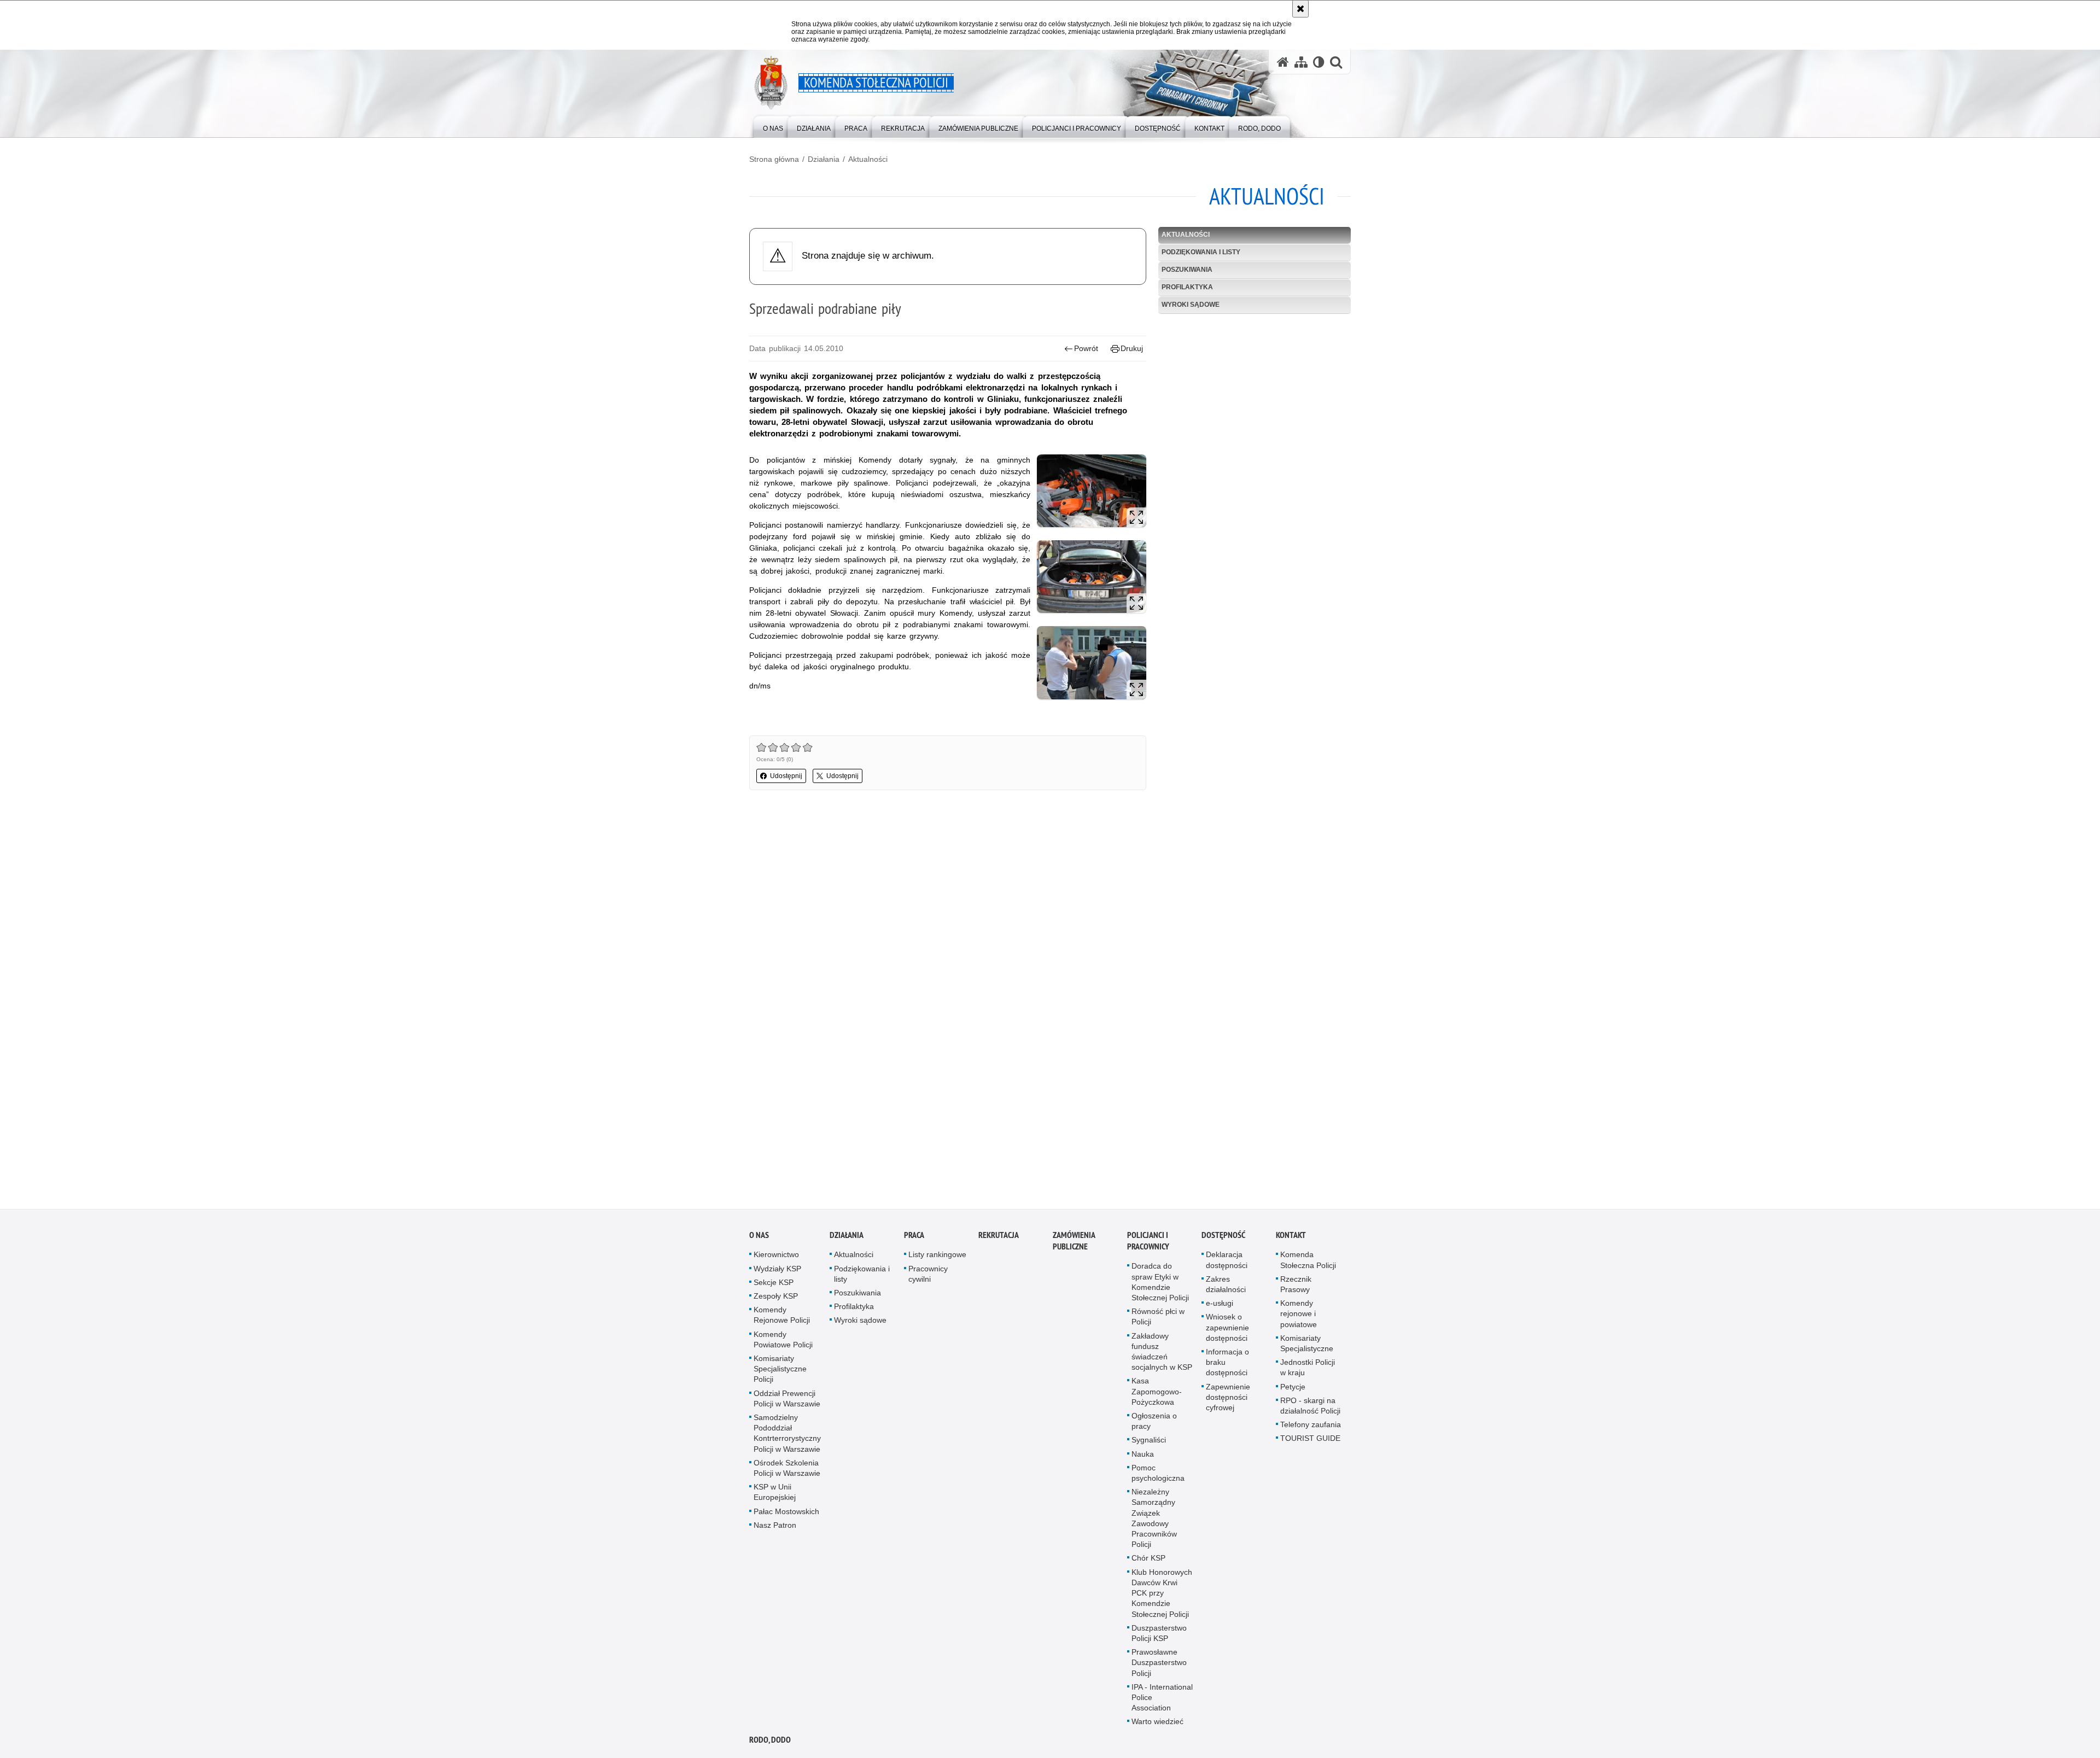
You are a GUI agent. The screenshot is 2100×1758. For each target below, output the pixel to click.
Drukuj (1132, 348)
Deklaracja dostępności (1227, 1260)
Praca (914, 1236)
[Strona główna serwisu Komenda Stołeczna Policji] (1283, 62)
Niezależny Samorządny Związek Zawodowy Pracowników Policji (1154, 1518)
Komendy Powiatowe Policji (783, 1339)
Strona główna (774, 159)
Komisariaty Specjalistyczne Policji (780, 1369)
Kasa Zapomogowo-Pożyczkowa (1157, 1392)
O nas (759, 1236)
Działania (824, 159)
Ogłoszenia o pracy (1154, 1421)
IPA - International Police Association (1162, 1697)
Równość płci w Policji (1158, 1317)
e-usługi (1220, 1304)
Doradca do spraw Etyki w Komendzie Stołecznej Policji (1160, 1282)
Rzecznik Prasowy (1296, 1284)
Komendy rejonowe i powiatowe (1299, 1314)
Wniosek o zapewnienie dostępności (1227, 1328)
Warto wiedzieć (1157, 1722)
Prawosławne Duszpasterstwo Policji (1159, 1663)
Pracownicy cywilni (928, 1274)
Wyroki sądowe (1191, 305)
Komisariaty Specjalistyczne (1307, 1343)
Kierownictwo (776, 1255)
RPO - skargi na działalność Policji (1310, 1406)
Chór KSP (1148, 1558)
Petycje (1293, 1387)
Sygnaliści (1149, 1440)
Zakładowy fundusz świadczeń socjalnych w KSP (1162, 1352)
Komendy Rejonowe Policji (782, 1315)
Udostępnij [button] (786, 776)
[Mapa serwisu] (1301, 62)
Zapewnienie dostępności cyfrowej (1228, 1397)
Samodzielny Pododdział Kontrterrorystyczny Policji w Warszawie (787, 1434)
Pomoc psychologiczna (1158, 1473)
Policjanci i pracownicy (1148, 1241)
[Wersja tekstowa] (1319, 62)
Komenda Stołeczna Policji (1308, 1260)
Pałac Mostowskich (786, 1511)
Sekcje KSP (774, 1282)
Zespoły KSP (776, 1296)
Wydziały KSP (777, 1269)
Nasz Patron (775, 1525)
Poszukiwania (1187, 270)
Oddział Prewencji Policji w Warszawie (787, 1398)
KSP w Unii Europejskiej (775, 1493)
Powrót (1086, 348)
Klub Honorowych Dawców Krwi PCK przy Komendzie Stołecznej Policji (1162, 1593)
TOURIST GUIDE (1310, 1439)
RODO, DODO (770, 1740)
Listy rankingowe (937, 1255)
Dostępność (1223, 1236)
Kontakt (1291, 1236)
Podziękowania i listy (1201, 252)
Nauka (1143, 1454)
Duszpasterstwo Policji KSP (1159, 1633)
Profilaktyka (1187, 287)
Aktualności (868, 159)
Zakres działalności (1226, 1284)
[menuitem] (773, 126)
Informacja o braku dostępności (1227, 1363)
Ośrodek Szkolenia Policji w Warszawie (787, 1468)
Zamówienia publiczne (1074, 1241)
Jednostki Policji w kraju (1308, 1368)
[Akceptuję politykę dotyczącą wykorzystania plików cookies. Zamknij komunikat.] (1300, 9)
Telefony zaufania (1311, 1425)
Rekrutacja (999, 1236)
